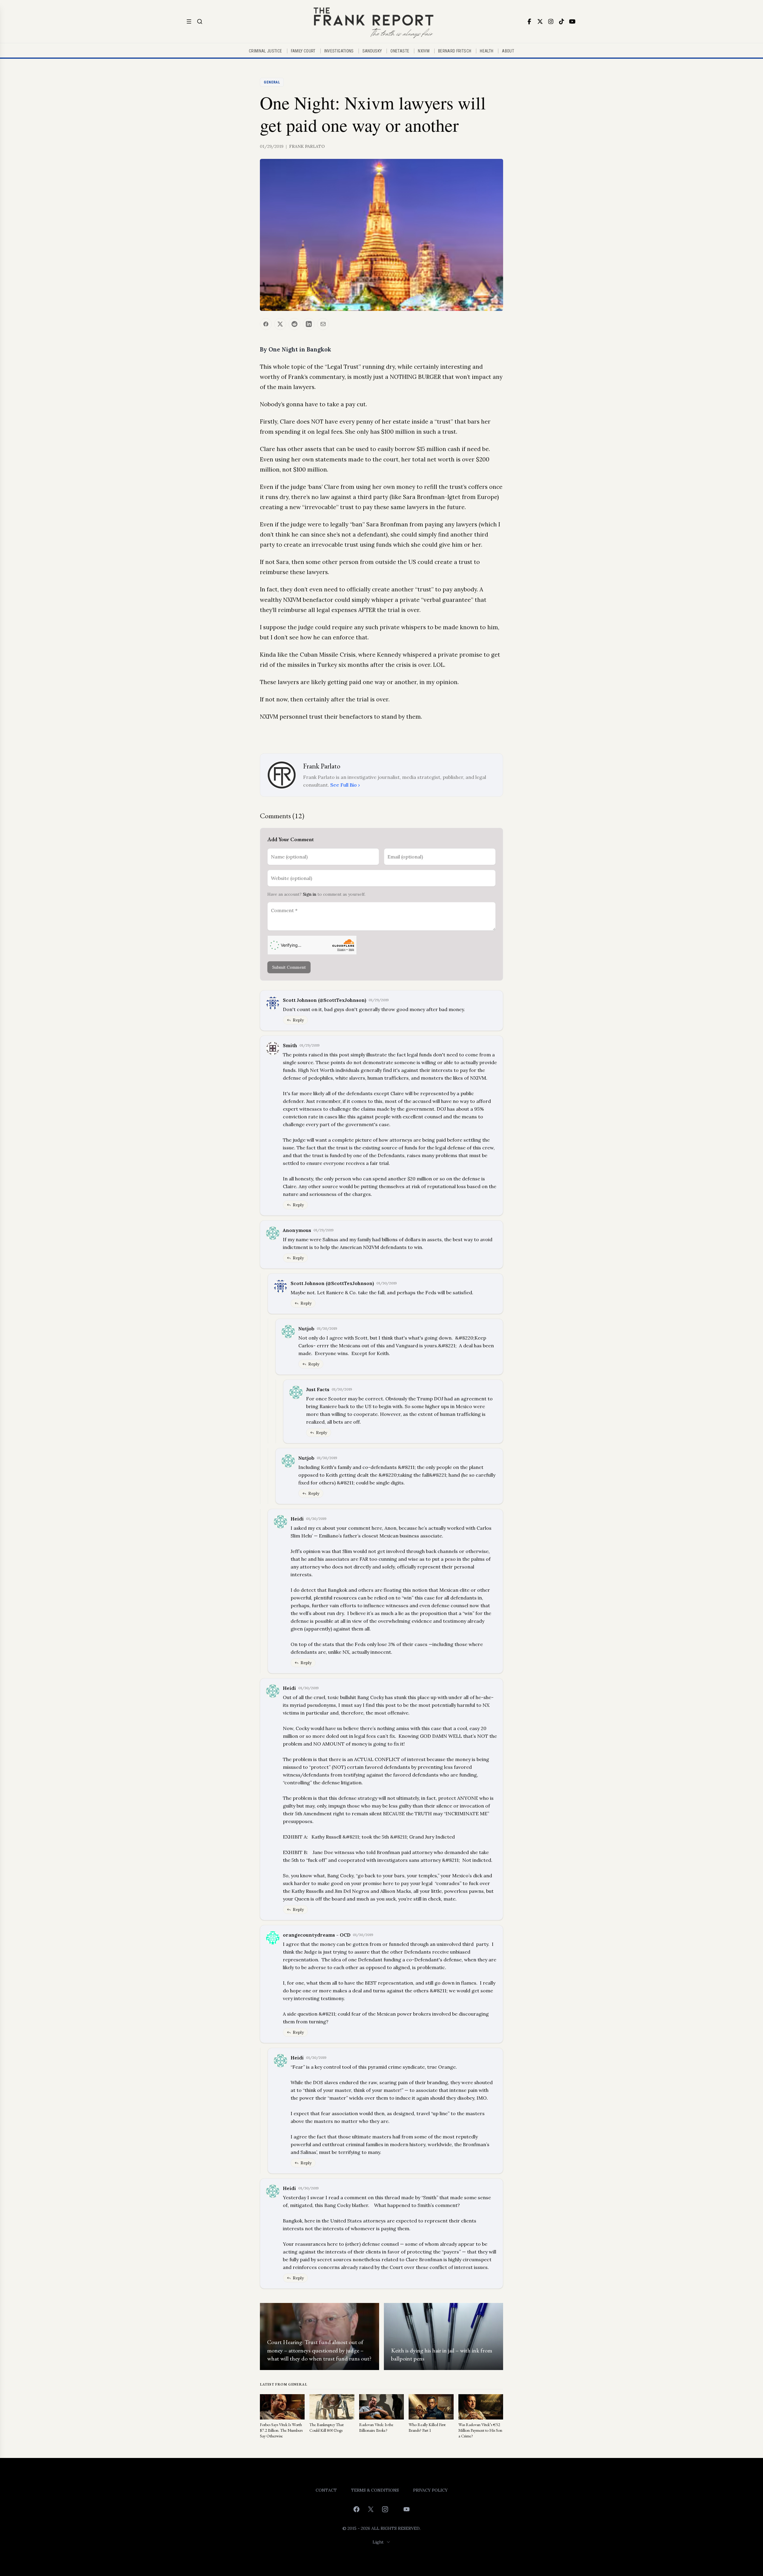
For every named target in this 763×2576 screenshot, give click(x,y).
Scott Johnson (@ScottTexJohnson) (325, 1000)
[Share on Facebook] (266, 324)
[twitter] (540, 21)
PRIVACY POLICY (430, 2490)
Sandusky (372, 51)
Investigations (339, 51)
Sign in (310, 894)
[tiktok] (562, 21)
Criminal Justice (266, 51)
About (508, 51)
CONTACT (326, 2490)
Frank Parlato (307, 146)
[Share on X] (280, 324)
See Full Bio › (345, 785)
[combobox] (382, 2542)
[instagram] (551, 21)
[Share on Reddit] (294, 324)
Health (487, 51)
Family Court (303, 51)
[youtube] (572, 21)
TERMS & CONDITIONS (375, 2490)
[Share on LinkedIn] (309, 324)
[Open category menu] (189, 21)
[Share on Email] (323, 324)
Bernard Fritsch (455, 51)
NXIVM (424, 51)
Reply (298, 1020)
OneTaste (400, 51)
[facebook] (529, 21)
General (272, 82)
